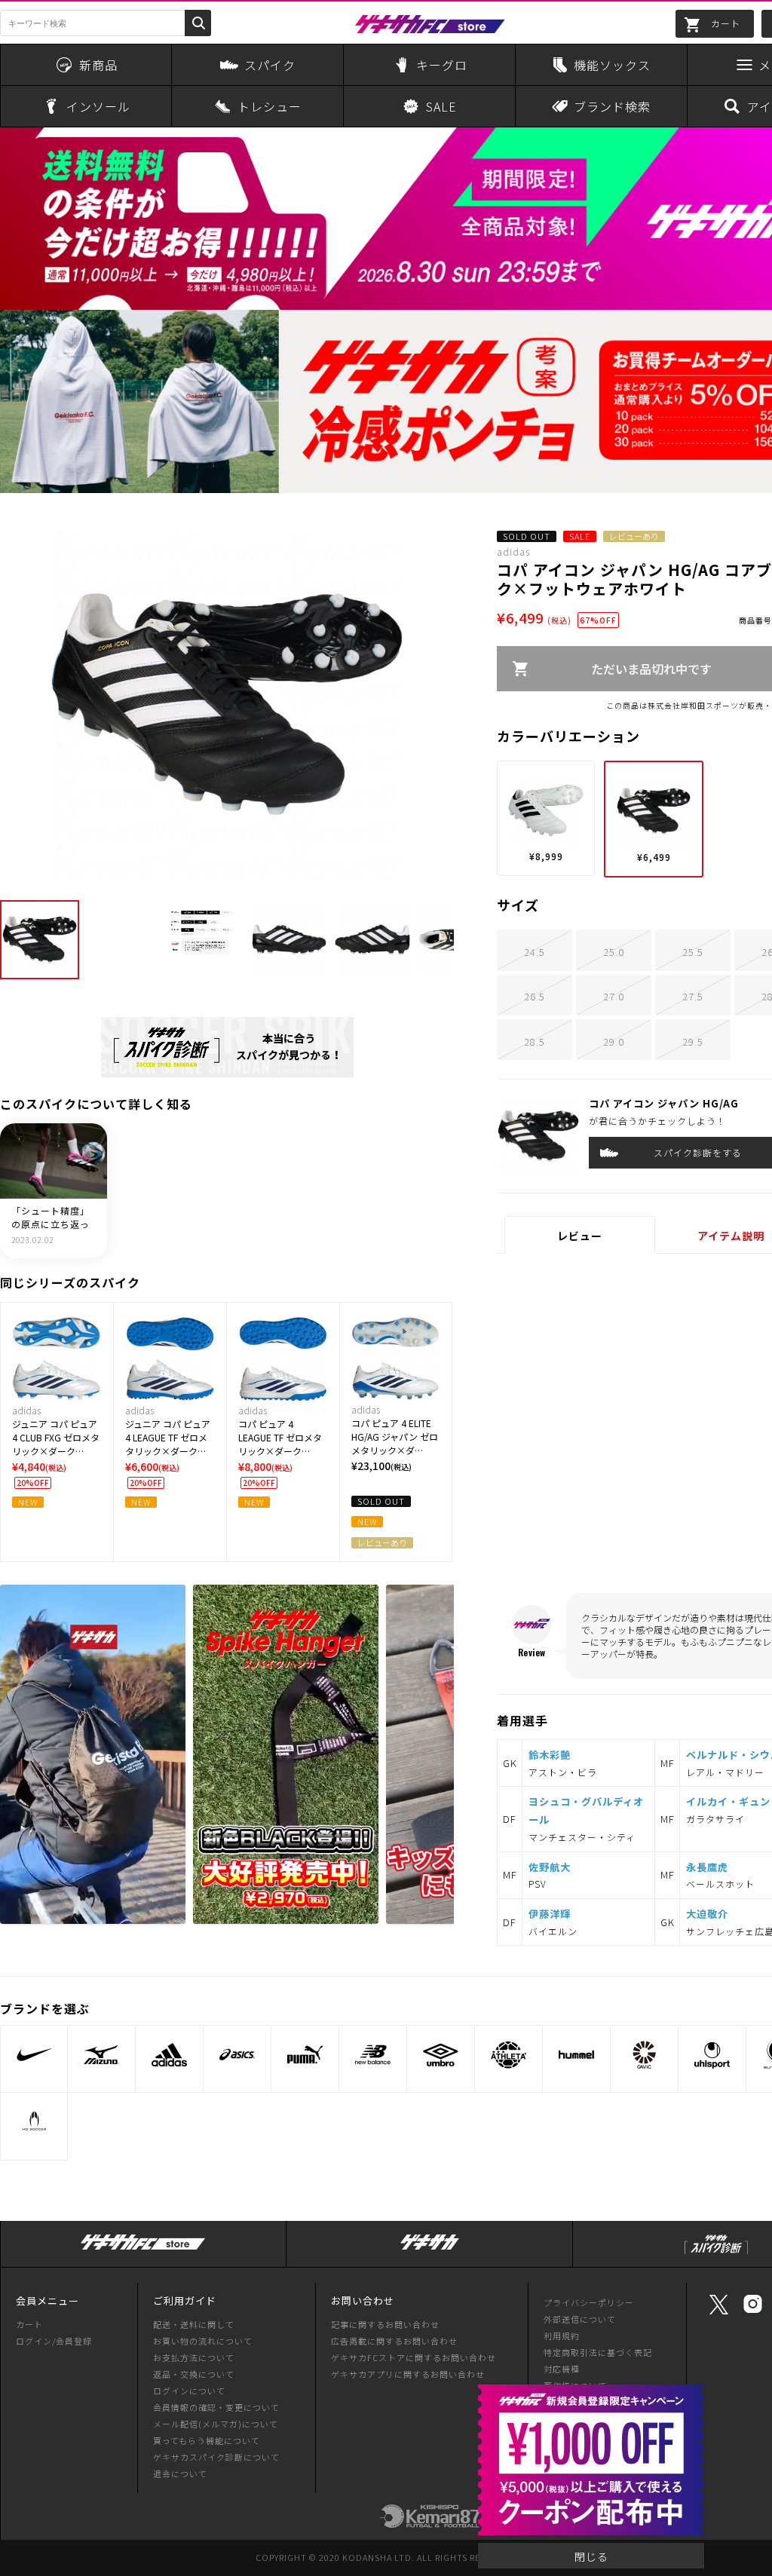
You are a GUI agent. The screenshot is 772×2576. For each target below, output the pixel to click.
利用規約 (562, 2336)
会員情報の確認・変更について (216, 2407)
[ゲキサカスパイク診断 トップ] (716, 2254)
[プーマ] (305, 2055)
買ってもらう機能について (207, 2440)
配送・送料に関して (194, 2324)
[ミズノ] (101, 2055)
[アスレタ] (509, 2055)
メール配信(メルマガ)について (216, 2424)
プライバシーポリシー (589, 2302)
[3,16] (227, 1047)
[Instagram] (753, 2311)
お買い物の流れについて (203, 2341)
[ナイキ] (34, 2055)
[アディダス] (169, 2055)
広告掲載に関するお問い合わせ (394, 2341)
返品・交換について (194, 2374)
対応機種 (562, 2369)
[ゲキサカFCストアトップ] (143, 2250)
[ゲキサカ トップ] (430, 2250)
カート (29, 2324)
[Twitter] (719, 2313)
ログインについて (189, 2391)
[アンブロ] (441, 2055)
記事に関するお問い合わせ (385, 2324)
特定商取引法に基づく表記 (598, 2352)
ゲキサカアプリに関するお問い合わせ (408, 2374)
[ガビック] (644, 2055)
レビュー (580, 1236)
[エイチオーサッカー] (34, 2122)
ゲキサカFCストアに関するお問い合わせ (414, 2357)
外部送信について (580, 2319)
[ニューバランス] (373, 2055)
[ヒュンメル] (576, 2055)
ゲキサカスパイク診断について (216, 2457)
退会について (180, 2473)
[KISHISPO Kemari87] (430, 2520)
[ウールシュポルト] (712, 2055)
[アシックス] (237, 2055)
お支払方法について (194, 2357)
